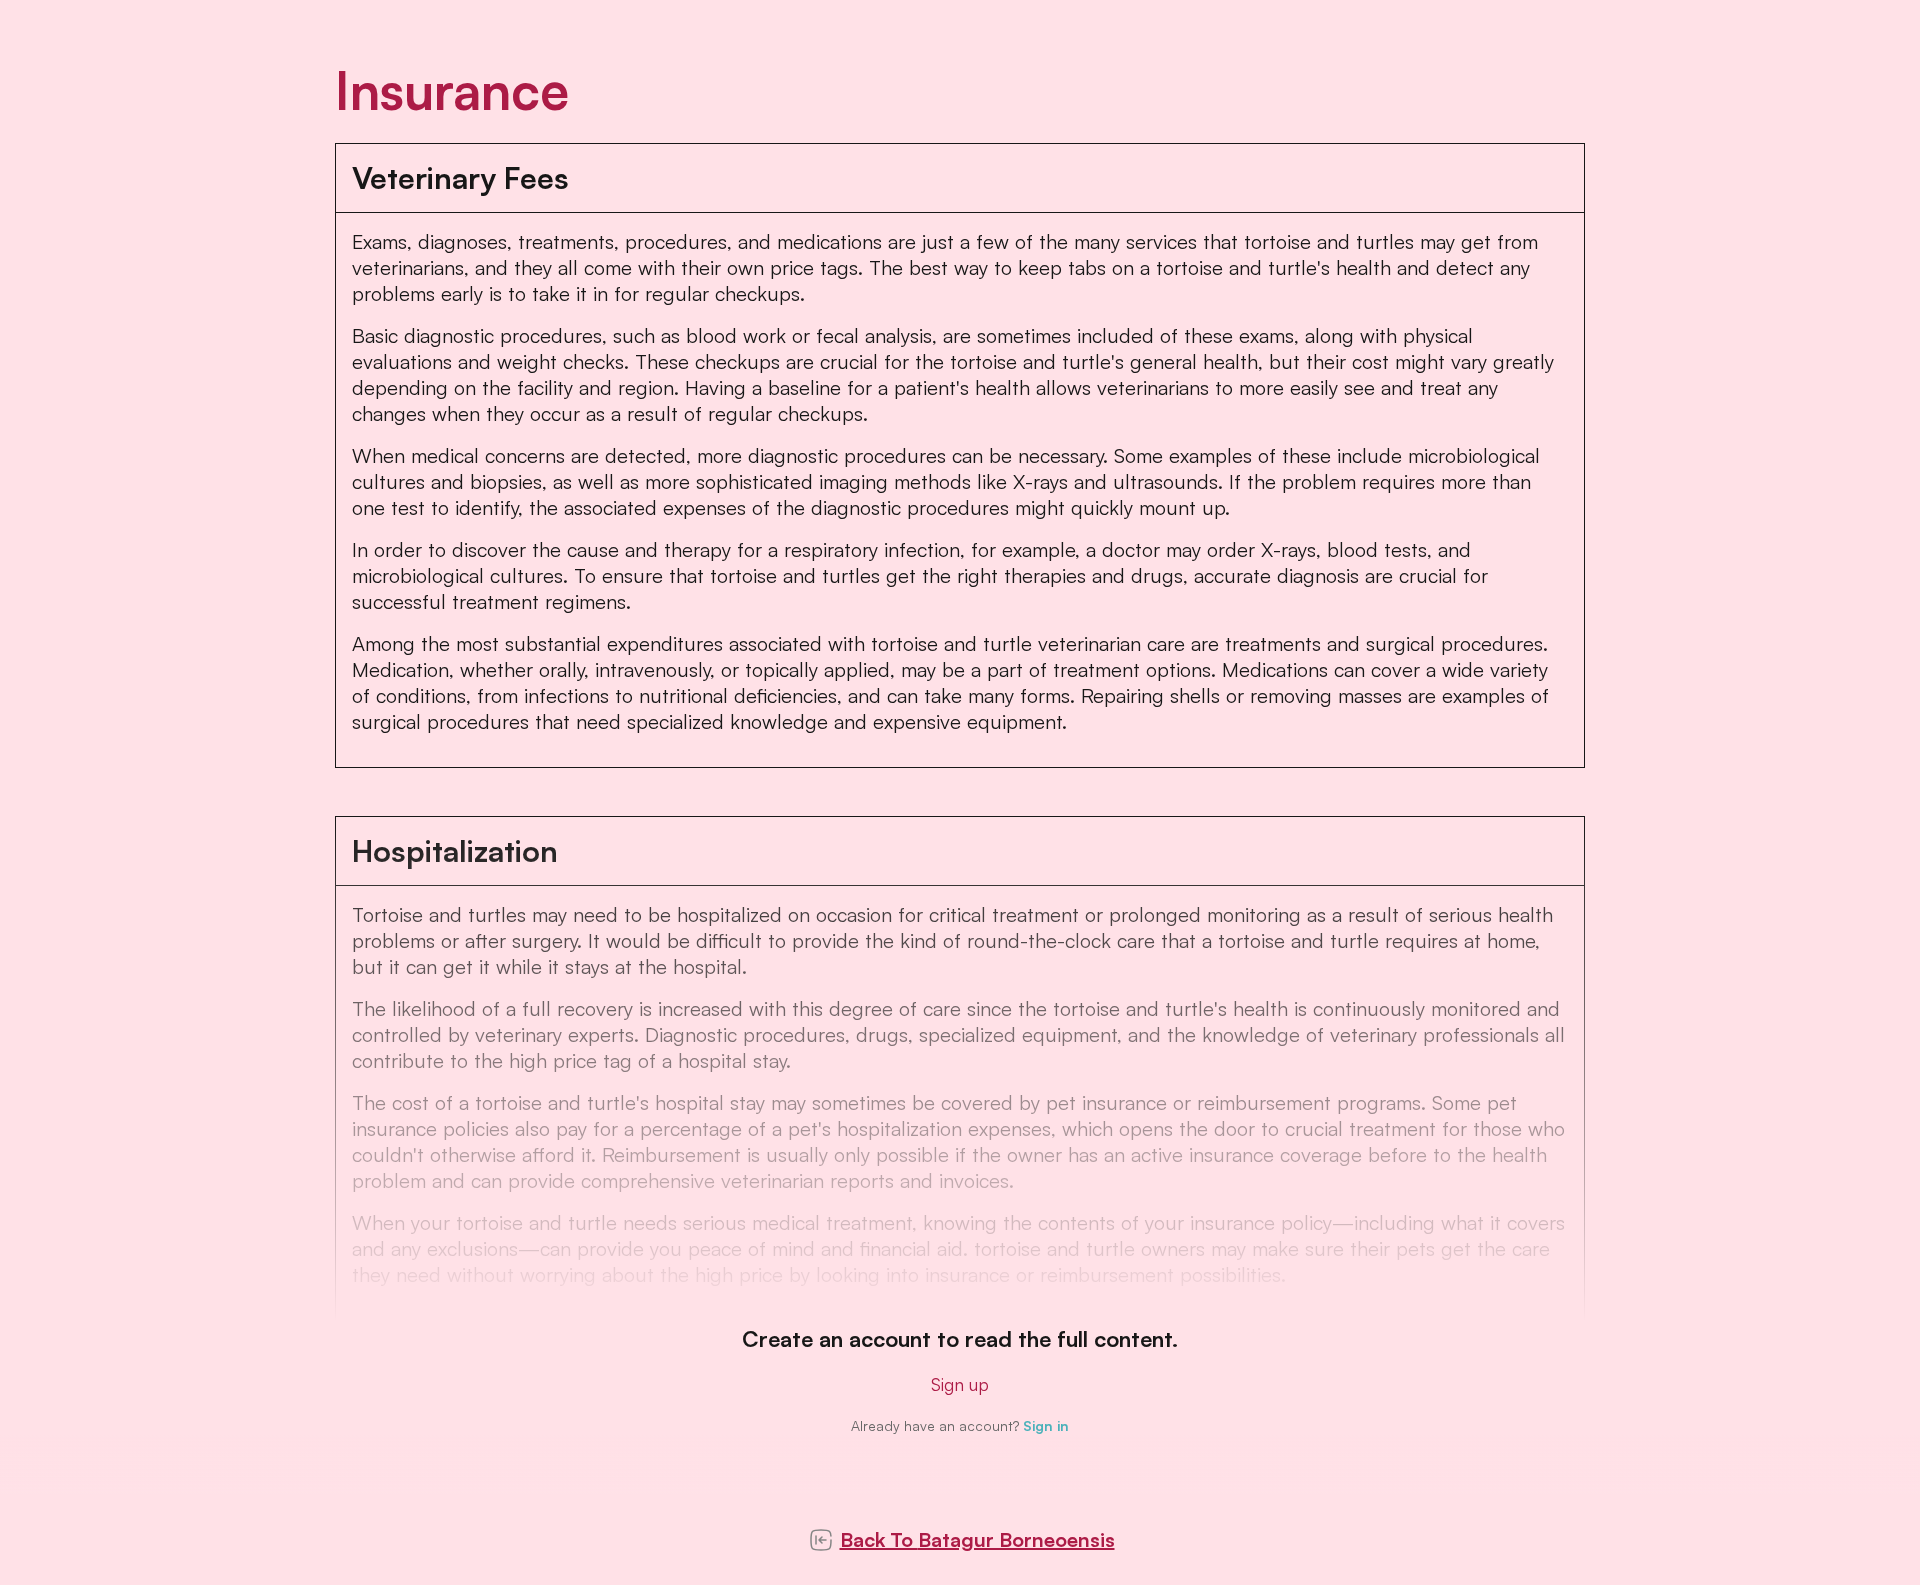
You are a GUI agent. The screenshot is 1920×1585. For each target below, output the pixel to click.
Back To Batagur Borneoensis (977, 1539)
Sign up (960, 1384)
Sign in (1046, 1425)
